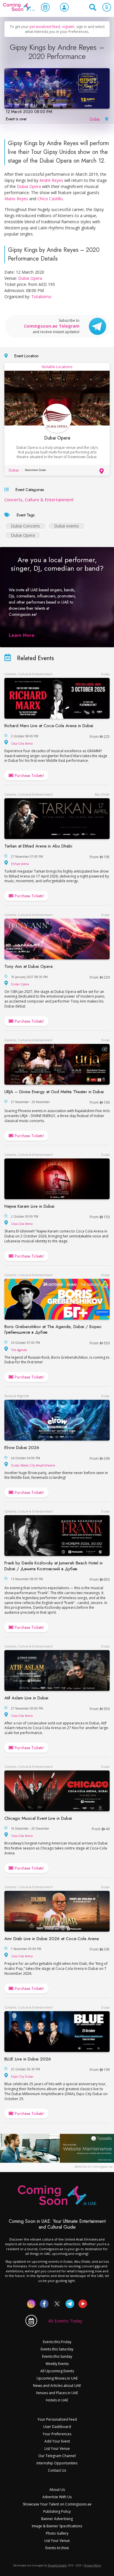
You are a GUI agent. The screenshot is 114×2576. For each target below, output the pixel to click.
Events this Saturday (57, 2349)
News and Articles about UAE (57, 2386)
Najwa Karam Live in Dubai (29, 1206)
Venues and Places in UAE (57, 2393)
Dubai (95, 119)
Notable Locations (57, 367)
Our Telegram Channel (57, 2456)
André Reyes (51, 180)
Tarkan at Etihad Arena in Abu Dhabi (38, 846)
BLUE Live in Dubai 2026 (28, 2059)
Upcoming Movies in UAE (57, 2378)
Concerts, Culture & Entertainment (39, 500)
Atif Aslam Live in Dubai (26, 1698)
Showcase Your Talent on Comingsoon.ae (57, 2504)
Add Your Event (57, 2441)
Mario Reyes (16, 199)
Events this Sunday (57, 2356)
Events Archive (57, 2548)
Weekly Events (57, 2364)
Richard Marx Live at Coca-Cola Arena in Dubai (49, 726)
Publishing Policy (57, 2511)
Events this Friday (57, 2342)
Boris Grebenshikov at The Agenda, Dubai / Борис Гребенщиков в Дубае (53, 1330)
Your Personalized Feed (57, 2419)
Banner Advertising (57, 2519)
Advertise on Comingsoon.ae (94, 2167)
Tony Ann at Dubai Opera (28, 966)
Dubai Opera (29, 186)
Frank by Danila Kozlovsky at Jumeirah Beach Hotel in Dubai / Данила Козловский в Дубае (53, 1566)
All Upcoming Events (57, 2371)
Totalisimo (41, 297)
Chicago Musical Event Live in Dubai (38, 1818)
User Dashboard (57, 2427)
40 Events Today (65, 2321)
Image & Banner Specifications (57, 2526)
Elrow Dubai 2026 (22, 1448)
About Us (57, 2490)
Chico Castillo (50, 199)
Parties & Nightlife (17, 1396)
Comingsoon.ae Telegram (52, 326)
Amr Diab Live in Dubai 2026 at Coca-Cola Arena (52, 1939)
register (68, 27)
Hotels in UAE (57, 2400)
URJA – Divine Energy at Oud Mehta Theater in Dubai (54, 1092)
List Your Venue (57, 2448)
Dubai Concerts (25, 526)
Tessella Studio (57, 2565)
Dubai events (66, 526)
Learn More (22, 635)
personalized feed (45, 27)
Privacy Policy (93, 2565)
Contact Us (57, 2470)
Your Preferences (57, 2434)
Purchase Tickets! (29, 776)
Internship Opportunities (57, 2463)
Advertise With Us (57, 2497)
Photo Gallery (57, 2533)
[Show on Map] (106, 118)
